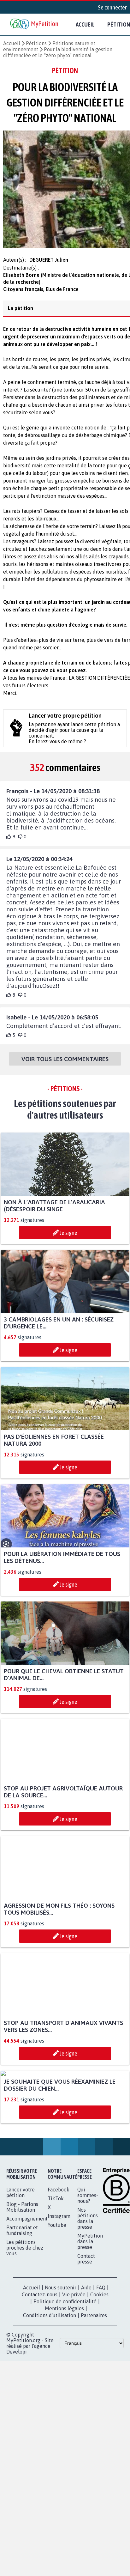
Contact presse (86, 2323)
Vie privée (74, 2359)
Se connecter (112, 7)
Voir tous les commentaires (65, 1065)
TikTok (56, 2263)
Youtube (57, 2289)
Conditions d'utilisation (50, 2380)
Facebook (59, 2254)
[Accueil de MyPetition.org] (35, 24)
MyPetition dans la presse (90, 2306)
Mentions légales (64, 2373)
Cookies (99, 2359)
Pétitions (36, 43)
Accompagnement (27, 2283)
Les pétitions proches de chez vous (25, 2312)
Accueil (85, 24)
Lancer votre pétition (21, 2257)
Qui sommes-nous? (88, 2260)
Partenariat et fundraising (22, 2295)
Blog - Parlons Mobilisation (22, 2271)
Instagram (59, 2281)
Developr (17, 2416)
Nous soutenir (61, 2352)
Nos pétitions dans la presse (88, 2283)
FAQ (101, 2352)
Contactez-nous (40, 2359)
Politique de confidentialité (65, 2366)
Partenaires (94, 2380)
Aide (86, 2352)
